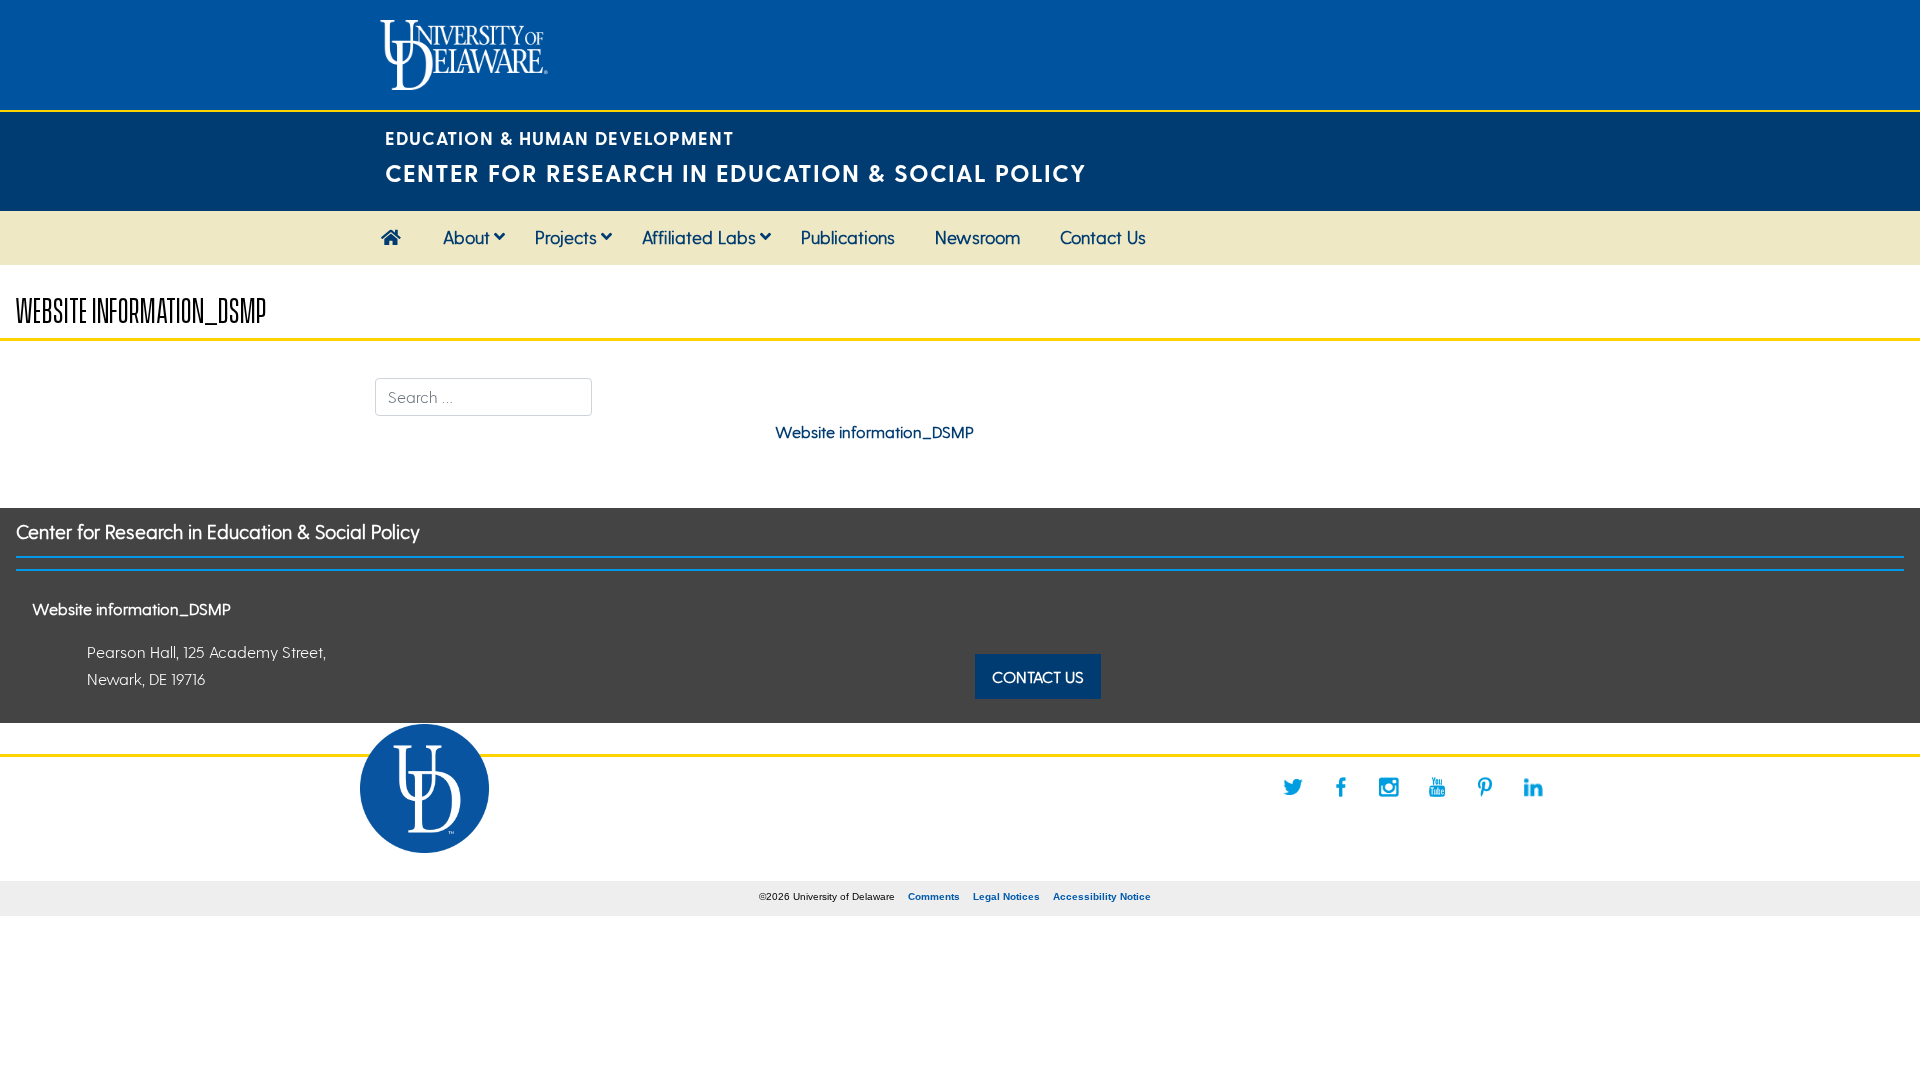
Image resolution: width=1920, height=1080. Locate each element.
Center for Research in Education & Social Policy (218, 531)
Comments (934, 896)
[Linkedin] (1533, 787)
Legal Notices (1006, 896)
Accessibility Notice (1102, 896)
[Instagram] (1389, 787)
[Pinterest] (1485, 787)
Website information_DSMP (874, 431)
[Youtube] (1437, 787)
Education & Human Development (559, 137)
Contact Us (1038, 676)
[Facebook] (1341, 787)
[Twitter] (1293, 787)
